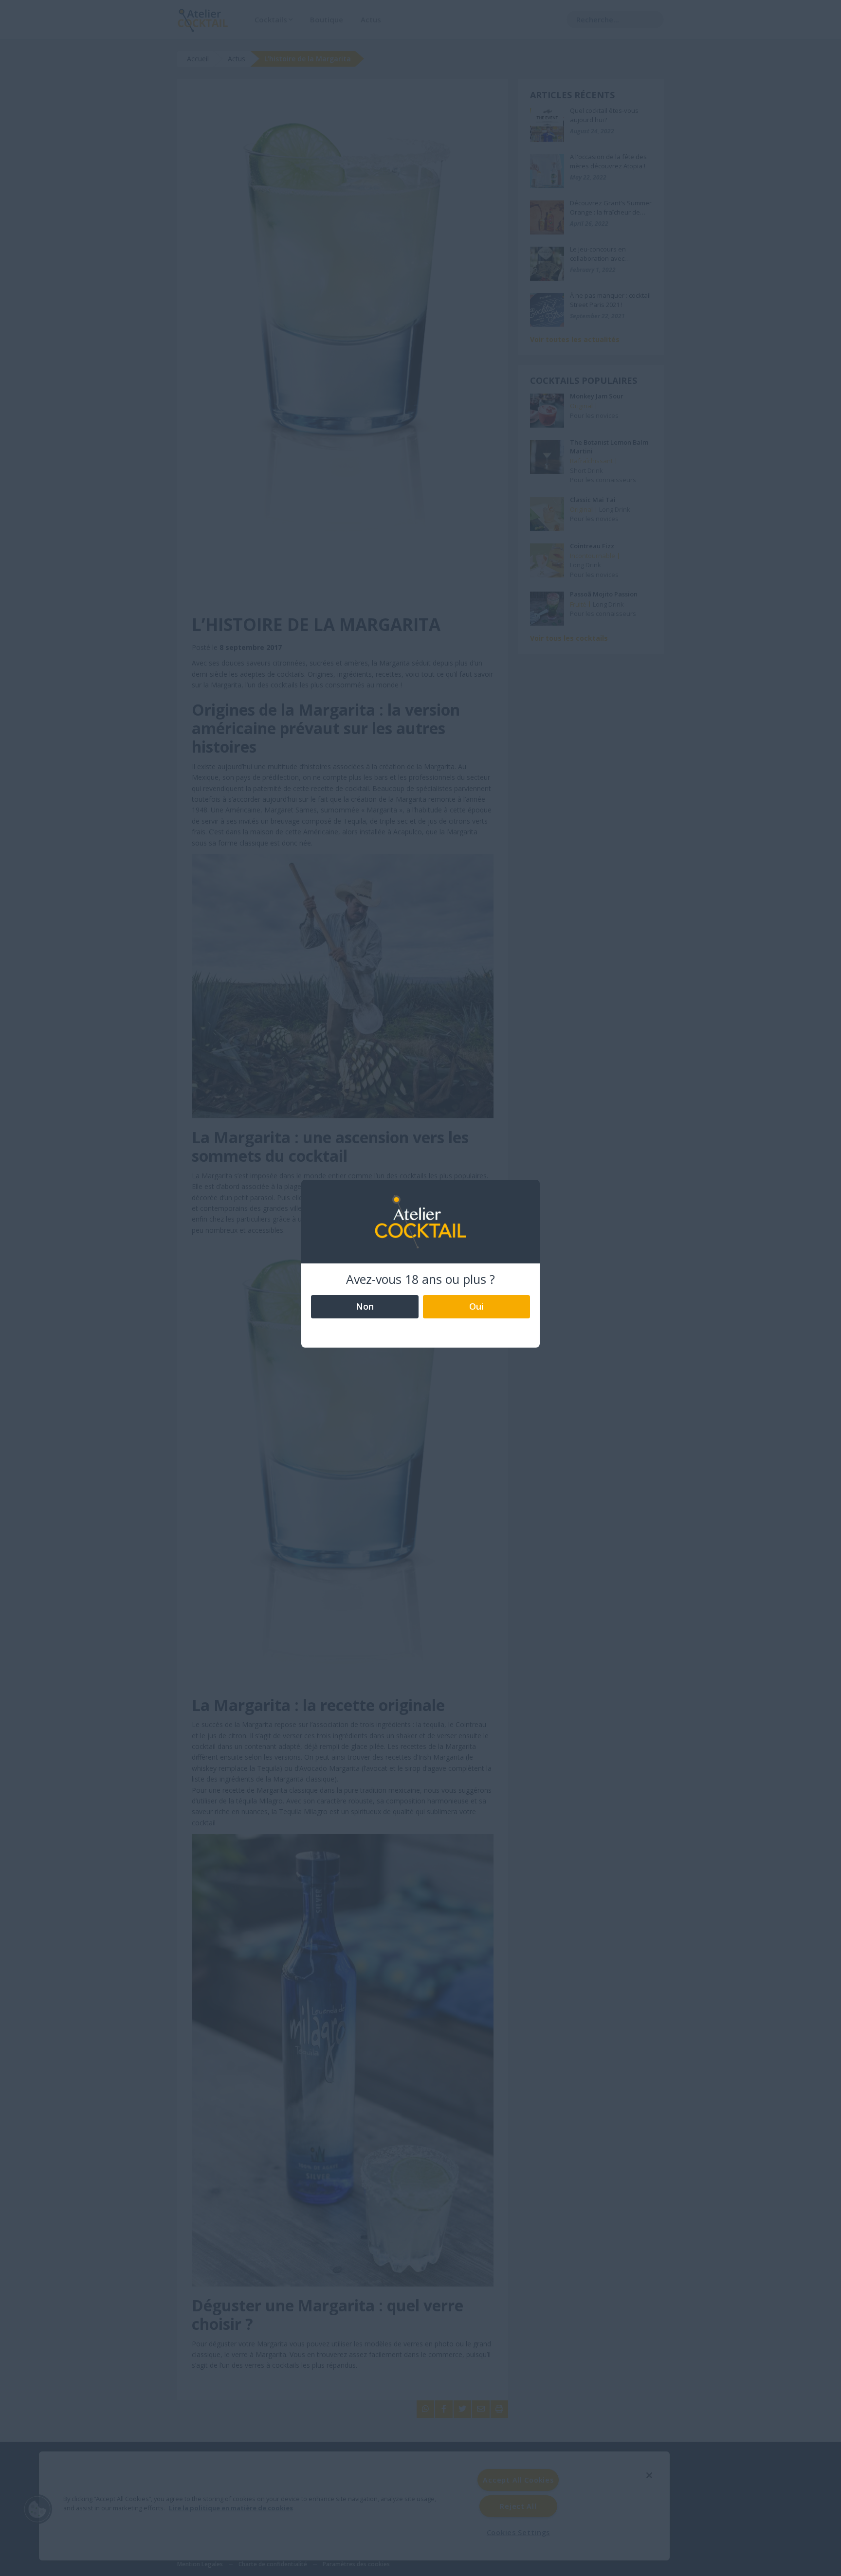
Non (365, 1306)
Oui (476, 1306)
